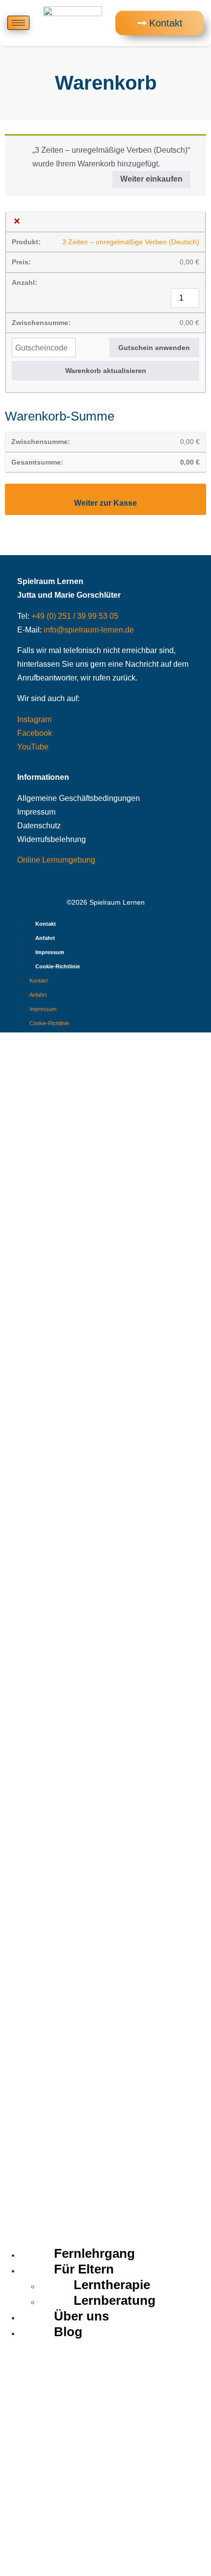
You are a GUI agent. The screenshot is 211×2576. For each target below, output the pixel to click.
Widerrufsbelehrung (52, 839)
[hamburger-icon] (18, 23)
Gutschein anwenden (154, 348)
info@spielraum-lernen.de (89, 630)
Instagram (34, 719)
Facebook (35, 733)
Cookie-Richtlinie (58, 966)
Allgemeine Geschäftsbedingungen (79, 798)
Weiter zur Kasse (105, 503)
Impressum (36, 812)
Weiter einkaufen (151, 179)
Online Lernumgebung (56, 860)
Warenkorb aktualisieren (106, 371)
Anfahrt (45, 938)
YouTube (33, 747)
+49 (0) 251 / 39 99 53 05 (75, 616)
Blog (68, 2332)
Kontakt (46, 924)
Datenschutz (39, 826)
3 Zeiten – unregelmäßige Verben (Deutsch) (131, 242)
